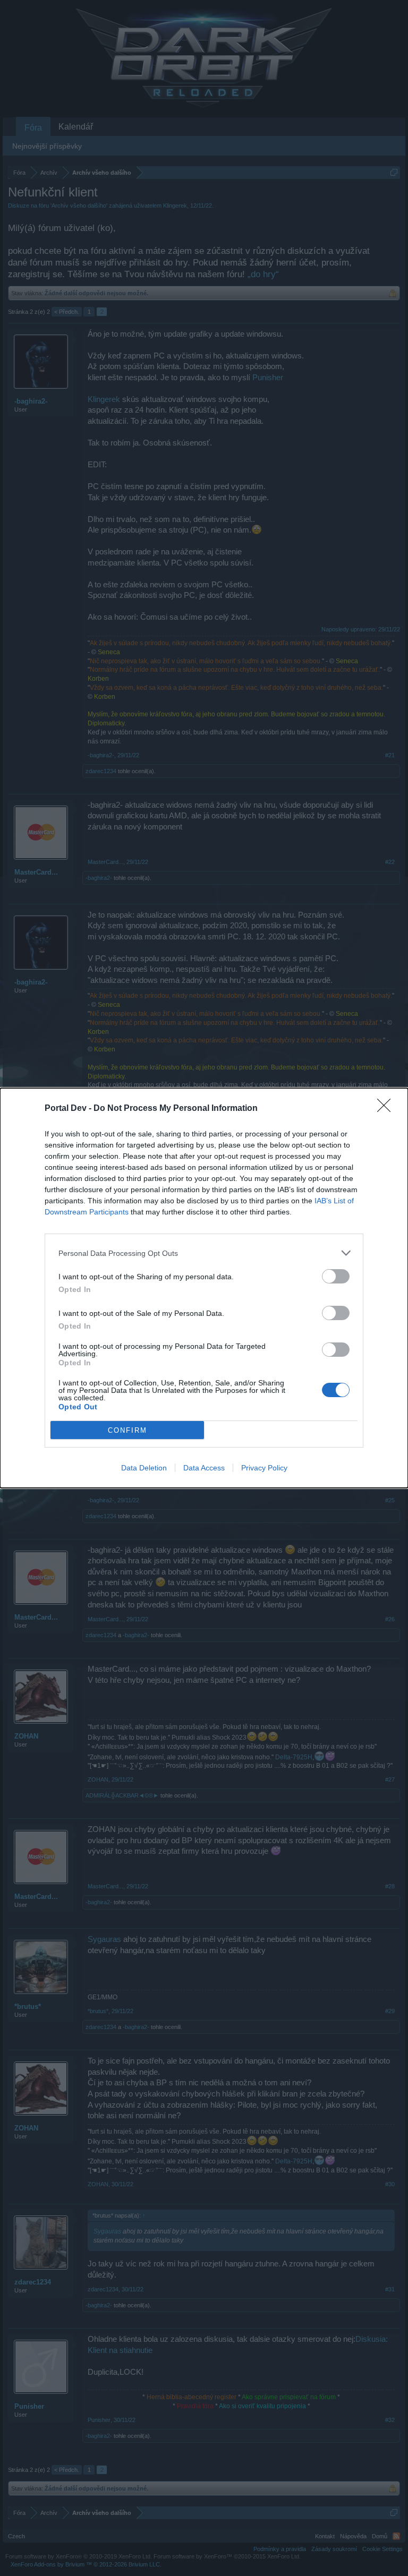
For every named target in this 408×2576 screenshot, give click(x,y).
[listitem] (204, 1253)
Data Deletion (144, 1468)
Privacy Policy (264, 1468)
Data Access (204, 1468)
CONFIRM (127, 1430)
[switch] (336, 1276)
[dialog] (204, 1288)
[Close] (387, 1109)
